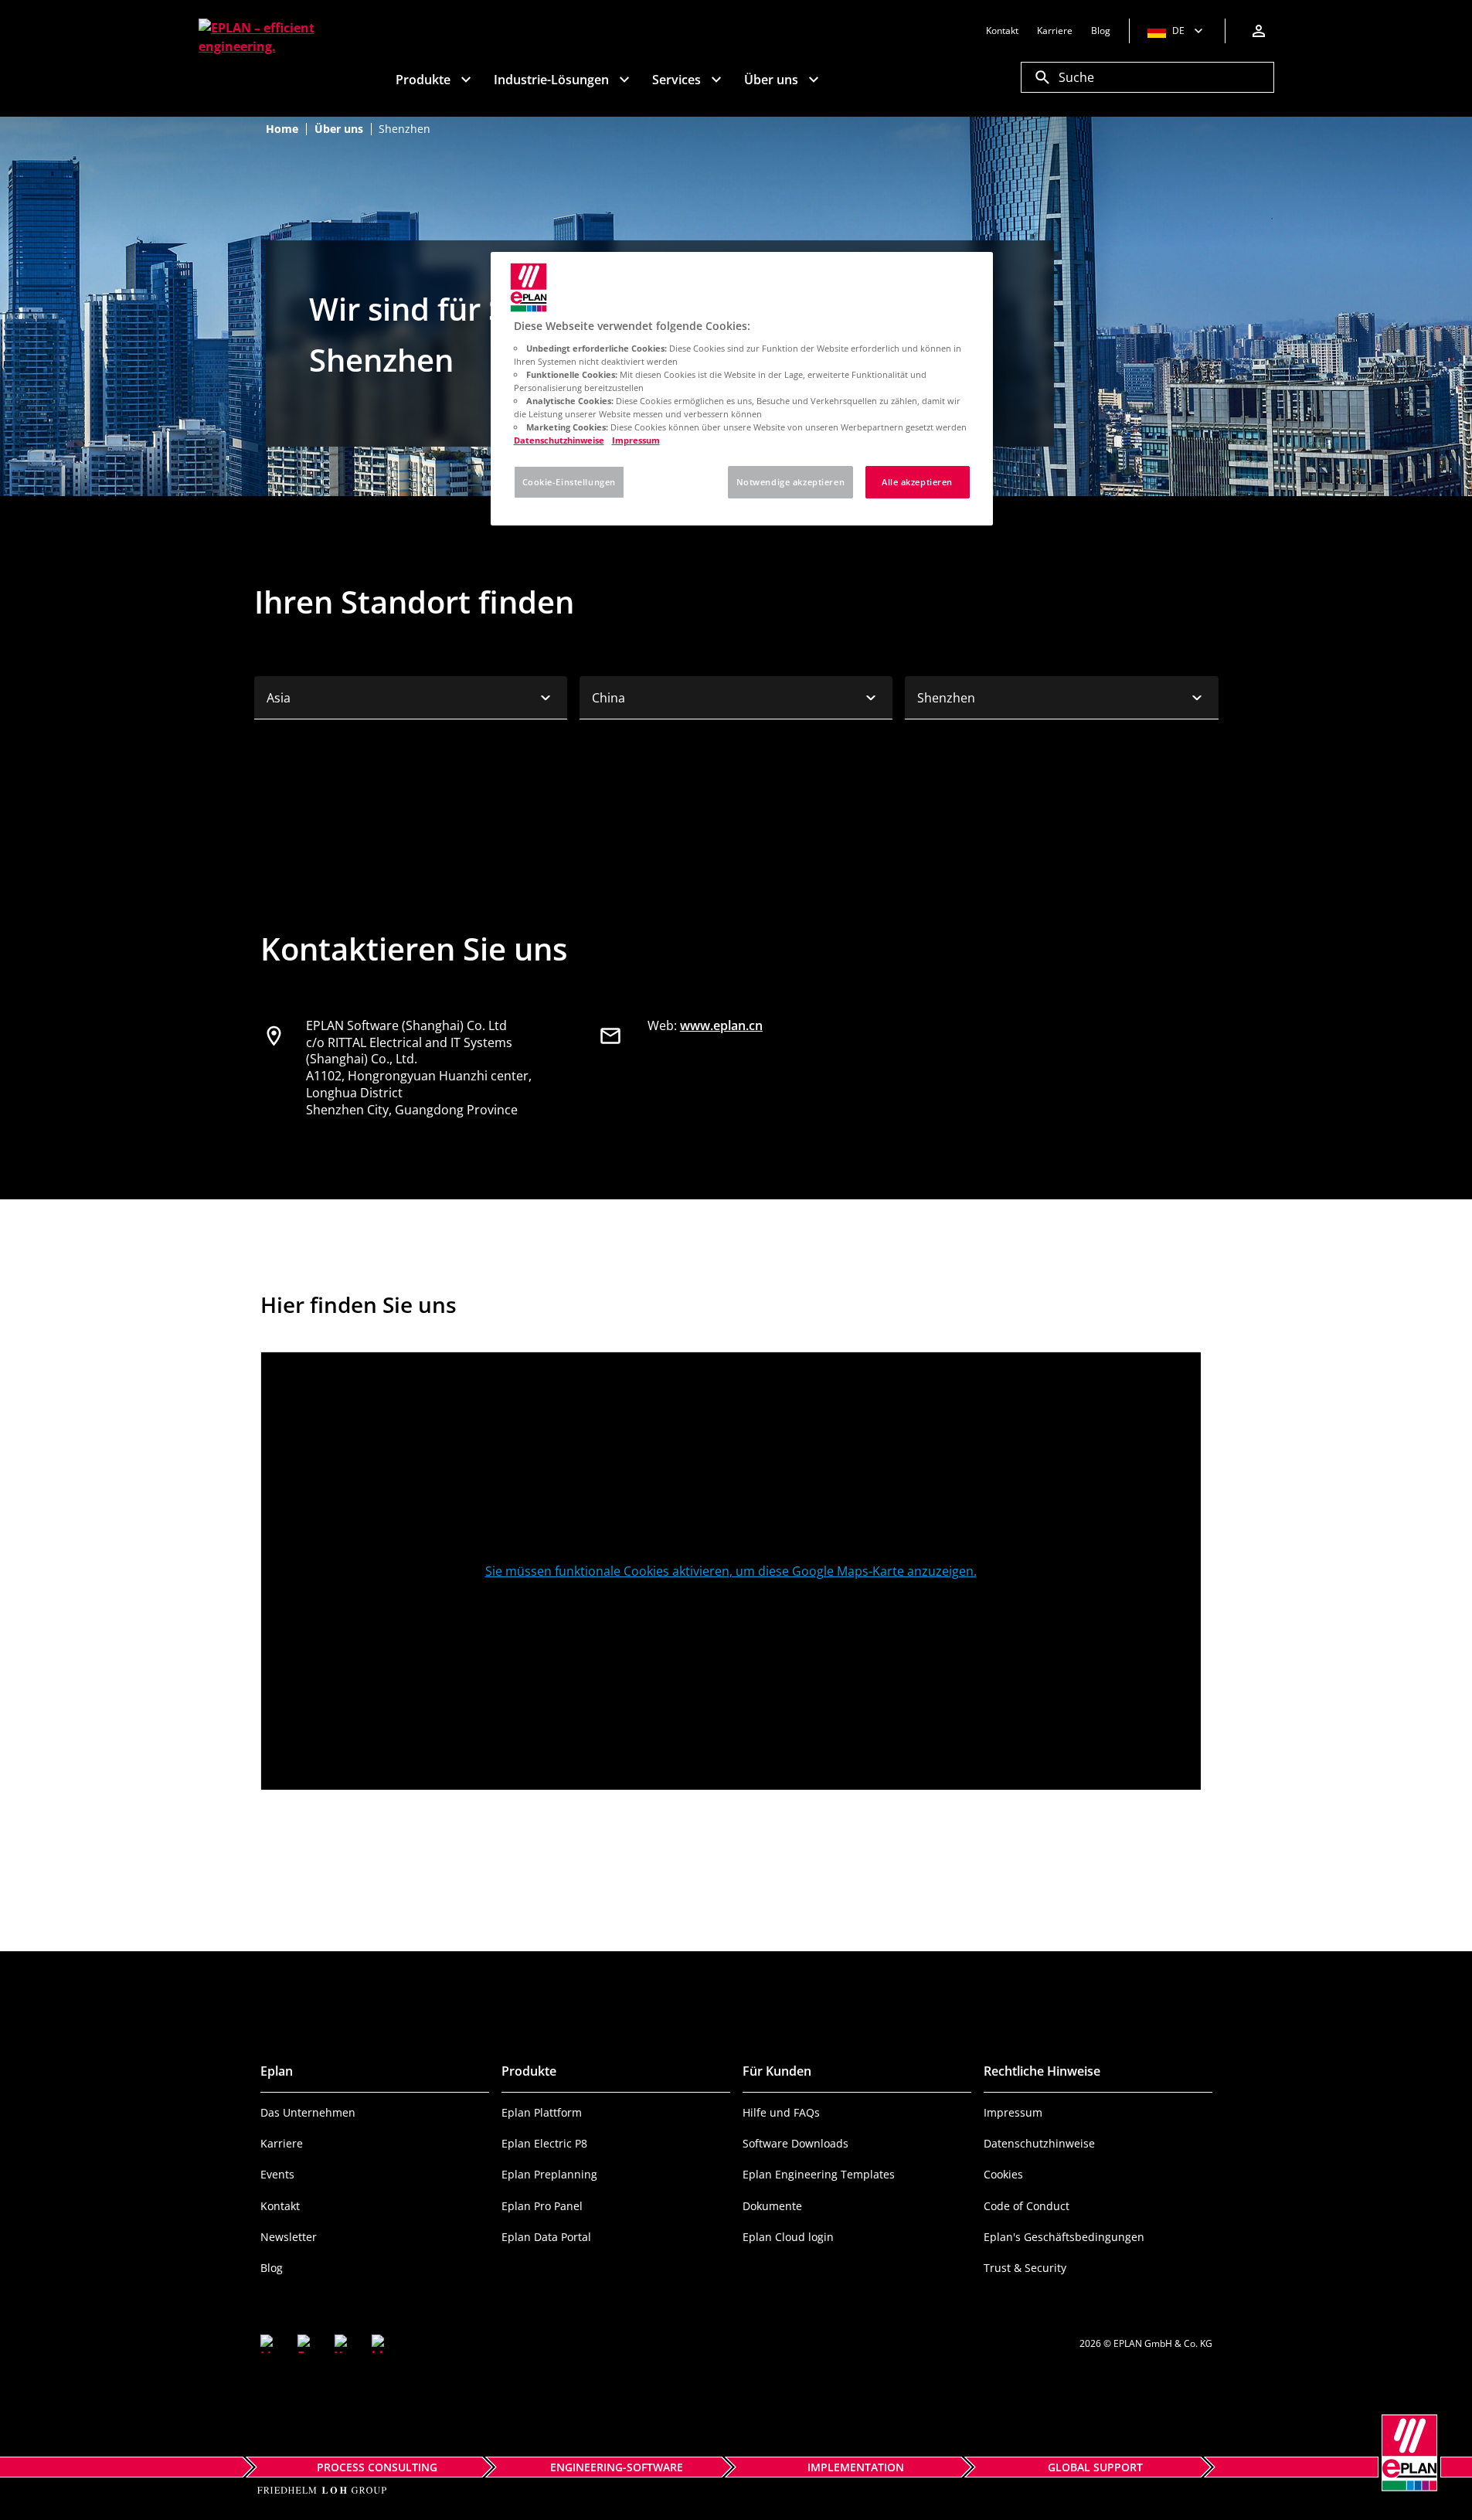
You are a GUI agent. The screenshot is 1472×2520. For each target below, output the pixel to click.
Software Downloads (795, 2143)
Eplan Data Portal (546, 2237)
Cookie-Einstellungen (569, 482)
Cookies (1003, 2174)
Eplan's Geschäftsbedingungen (1064, 2237)
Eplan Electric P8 (544, 2143)
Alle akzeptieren (917, 482)
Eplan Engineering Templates (819, 2174)
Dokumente (772, 2206)
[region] (742, 389)
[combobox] (411, 698)
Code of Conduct (1027, 2206)
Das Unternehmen (308, 2112)
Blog (272, 2268)
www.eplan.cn (721, 1025)
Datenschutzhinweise (1039, 2143)
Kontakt (280, 2206)
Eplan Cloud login (788, 2237)
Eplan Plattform (542, 2112)
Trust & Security (1025, 2268)
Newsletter (289, 2237)
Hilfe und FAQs (781, 2112)
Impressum (1013, 2112)
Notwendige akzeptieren (791, 482)
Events (277, 2174)
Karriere (282, 2143)
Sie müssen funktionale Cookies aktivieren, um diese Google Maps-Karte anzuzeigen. (731, 1571)
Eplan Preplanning (549, 2174)
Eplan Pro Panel (542, 2206)
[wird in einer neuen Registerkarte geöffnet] (270, 2344)
